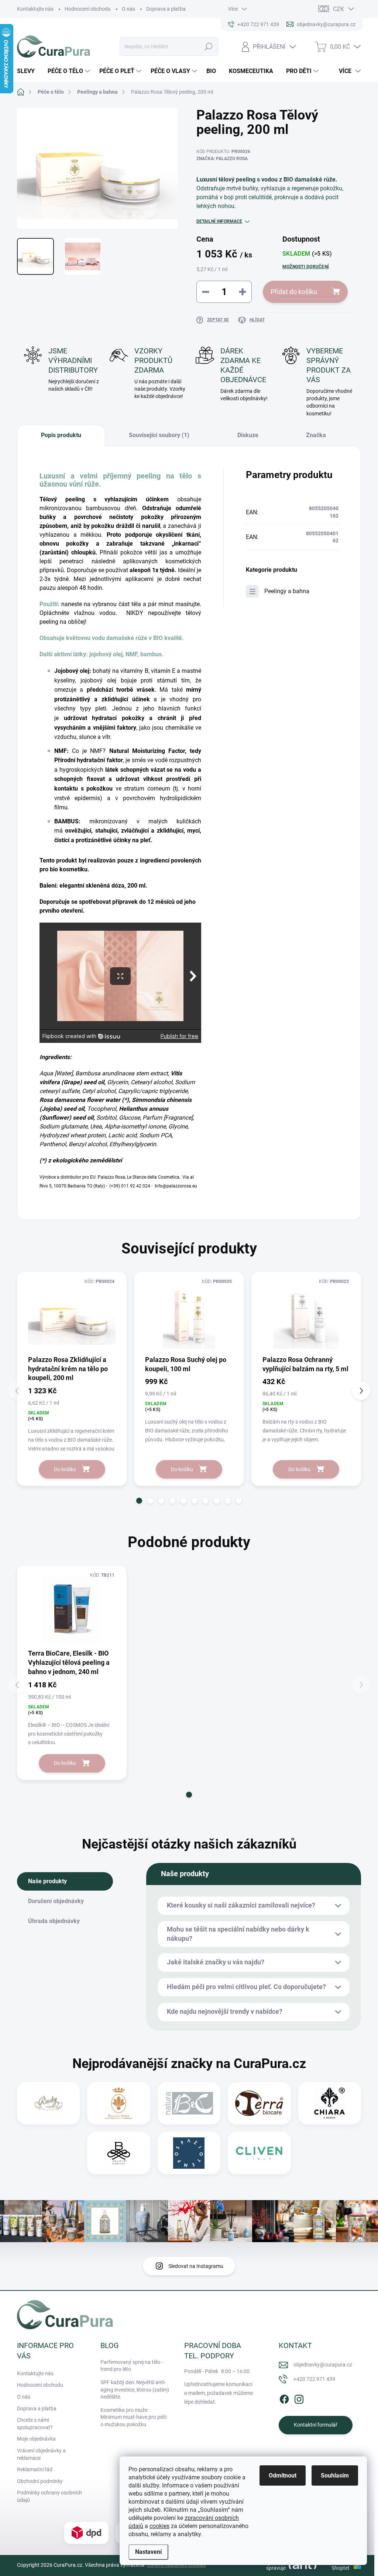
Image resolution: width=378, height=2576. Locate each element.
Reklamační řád (35, 2469)
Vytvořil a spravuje (275, 2565)
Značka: (222, 159)
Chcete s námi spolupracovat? (35, 2424)
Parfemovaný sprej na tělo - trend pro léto (132, 2366)
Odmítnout (283, 2475)
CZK (339, 9)
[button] (139, 1501)
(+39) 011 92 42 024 (130, 1186)
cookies (159, 2526)
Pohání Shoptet (341, 2565)
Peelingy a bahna (287, 591)
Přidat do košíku (294, 292)
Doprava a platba (166, 9)
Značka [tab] (316, 435)
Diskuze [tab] (248, 435)
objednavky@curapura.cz (323, 2365)
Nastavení (148, 2552)
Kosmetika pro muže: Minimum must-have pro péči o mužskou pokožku (133, 2417)
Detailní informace (219, 221)
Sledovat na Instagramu (196, 2266)
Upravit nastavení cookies (176, 2565)
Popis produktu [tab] (61, 435)
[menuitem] (29, 71)
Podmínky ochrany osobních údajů (49, 2496)
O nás (128, 9)
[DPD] (86, 2533)
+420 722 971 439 (314, 2379)
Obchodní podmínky (40, 2481)
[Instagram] (299, 2398)
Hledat (209, 46)
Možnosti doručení (306, 267)
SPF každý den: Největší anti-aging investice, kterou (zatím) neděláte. (135, 2390)
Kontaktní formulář (316, 2425)
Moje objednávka (36, 2439)
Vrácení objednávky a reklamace (41, 2454)
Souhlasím (335, 2475)
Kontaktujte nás (35, 9)
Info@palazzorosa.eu (176, 1186)
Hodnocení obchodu (88, 9)
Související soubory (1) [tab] (159, 435)
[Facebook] (284, 2398)
